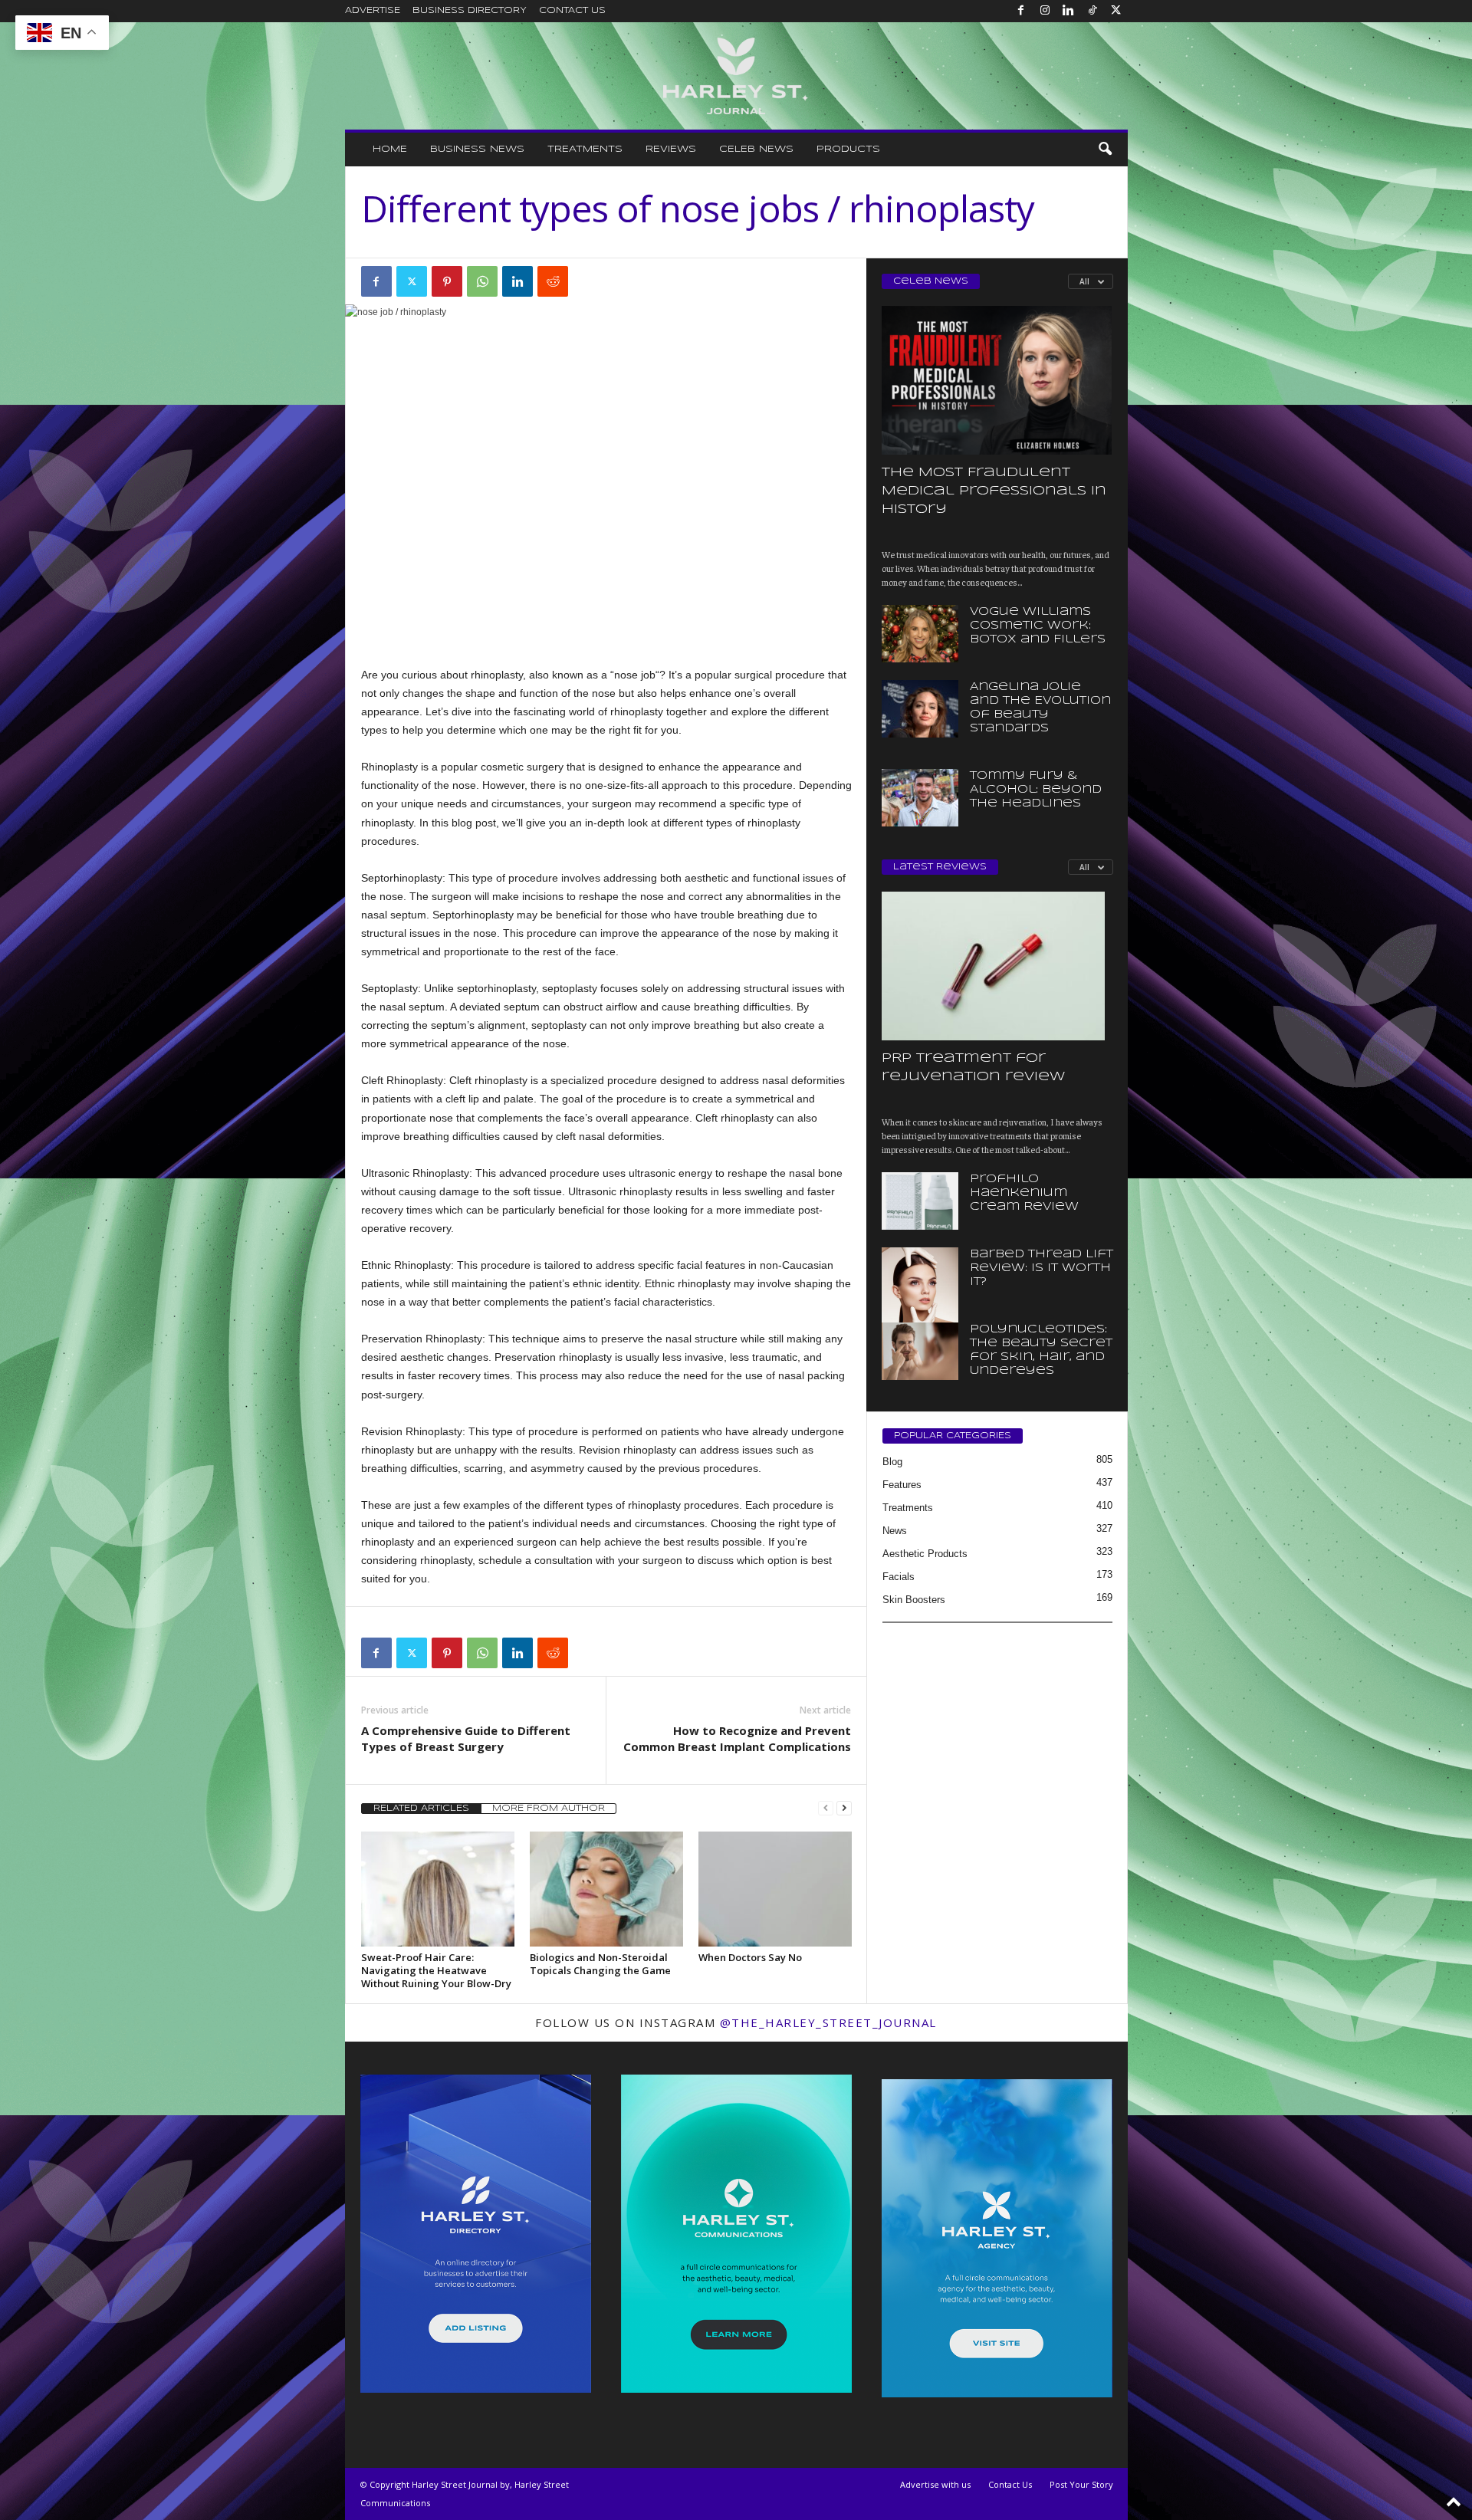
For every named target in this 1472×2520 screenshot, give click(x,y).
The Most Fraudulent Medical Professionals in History (994, 491)
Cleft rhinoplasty (488, 1080)
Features (902, 1485)
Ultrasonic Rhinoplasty (415, 1173)
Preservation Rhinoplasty (422, 1339)
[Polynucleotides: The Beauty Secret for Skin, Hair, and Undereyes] (920, 1351)
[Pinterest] (447, 281)
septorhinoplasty (496, 988)
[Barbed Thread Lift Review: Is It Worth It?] (920, 1305)
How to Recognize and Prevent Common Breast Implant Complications (737, 1738)
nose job (635, 675)
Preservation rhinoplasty (553, 1357)
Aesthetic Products (925, 1554)
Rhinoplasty (389, 767)
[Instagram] (1045, 11)
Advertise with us (935, 2484)
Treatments (585, 149)
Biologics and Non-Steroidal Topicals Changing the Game (600, 1964)
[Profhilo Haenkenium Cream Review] (920, 1201)
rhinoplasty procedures (682, 1505)
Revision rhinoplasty (628, 1450)
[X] (1116, 11)
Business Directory (470, 11)
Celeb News (756, 149)
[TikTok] (1092, 11)
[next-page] (844, 1808)
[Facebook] (1021, 11)
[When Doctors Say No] (775, 1889)
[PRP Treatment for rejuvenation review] (997, 966)
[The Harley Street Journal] (736, 76)
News (895, 1531)
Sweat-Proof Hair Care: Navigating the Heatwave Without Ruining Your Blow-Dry (436, 1970)
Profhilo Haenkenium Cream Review (1024, 1193)
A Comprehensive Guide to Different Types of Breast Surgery (466, 1738)
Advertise (373, 11)
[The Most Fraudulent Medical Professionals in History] (997, 380)
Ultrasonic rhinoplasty (619, 1191)
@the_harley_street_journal (828, 2022)
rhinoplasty (497, 675)
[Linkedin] (1069, 11)
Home (390, 149)
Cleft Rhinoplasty (402, 1080)
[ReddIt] (553, 281)
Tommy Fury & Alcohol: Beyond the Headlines (1036, 790)
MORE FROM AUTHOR (549, 1809)
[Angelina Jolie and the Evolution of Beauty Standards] (920, 709)
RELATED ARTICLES (421, 1809)
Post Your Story (1081, 2484)
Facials (899, 1577)
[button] (1105, 149)
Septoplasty (389, 988)
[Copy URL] (588, 281)
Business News (477, 149)
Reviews (671, 149)
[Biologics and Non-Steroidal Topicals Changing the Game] (606, 1889)
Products (848, 149)
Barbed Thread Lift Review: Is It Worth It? (1042, 1268)
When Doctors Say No (750, 1957)
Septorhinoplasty (402, 878)
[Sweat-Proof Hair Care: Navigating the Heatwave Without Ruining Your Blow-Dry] (438, 1889)
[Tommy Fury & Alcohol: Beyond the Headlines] (920, 798)
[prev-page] (826, 1808)
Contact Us (572, 11)
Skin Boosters (914, 1600)
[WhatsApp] (482, 281)
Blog (892, 1462)
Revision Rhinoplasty (412, 1431)
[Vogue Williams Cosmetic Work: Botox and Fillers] (920, 634)
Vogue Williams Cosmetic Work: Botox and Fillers (1038, 626)
